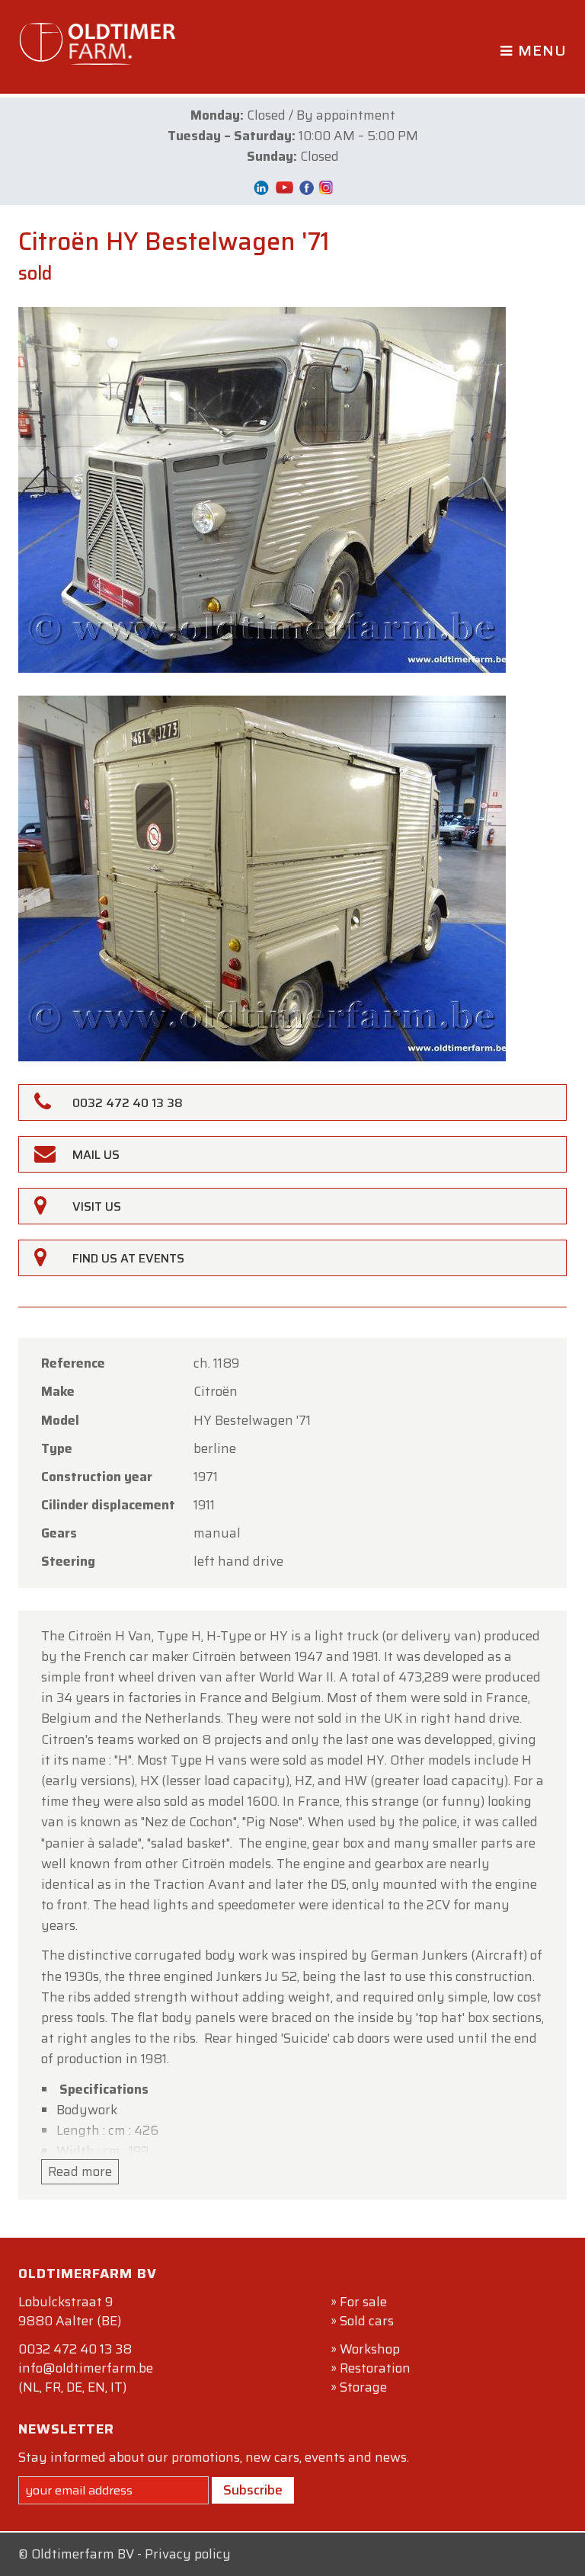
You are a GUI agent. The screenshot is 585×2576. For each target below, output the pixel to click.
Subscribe (253, 2490)
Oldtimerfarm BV (83, 2554)
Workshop (370, 2349)
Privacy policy (188, 2554)
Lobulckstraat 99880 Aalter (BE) (70, 2311)
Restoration (375, 2368)
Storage (363, 2387)
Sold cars (367, 2321)
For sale (363, 2302)
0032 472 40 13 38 (75, 2349)
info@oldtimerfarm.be (86, 2368)
